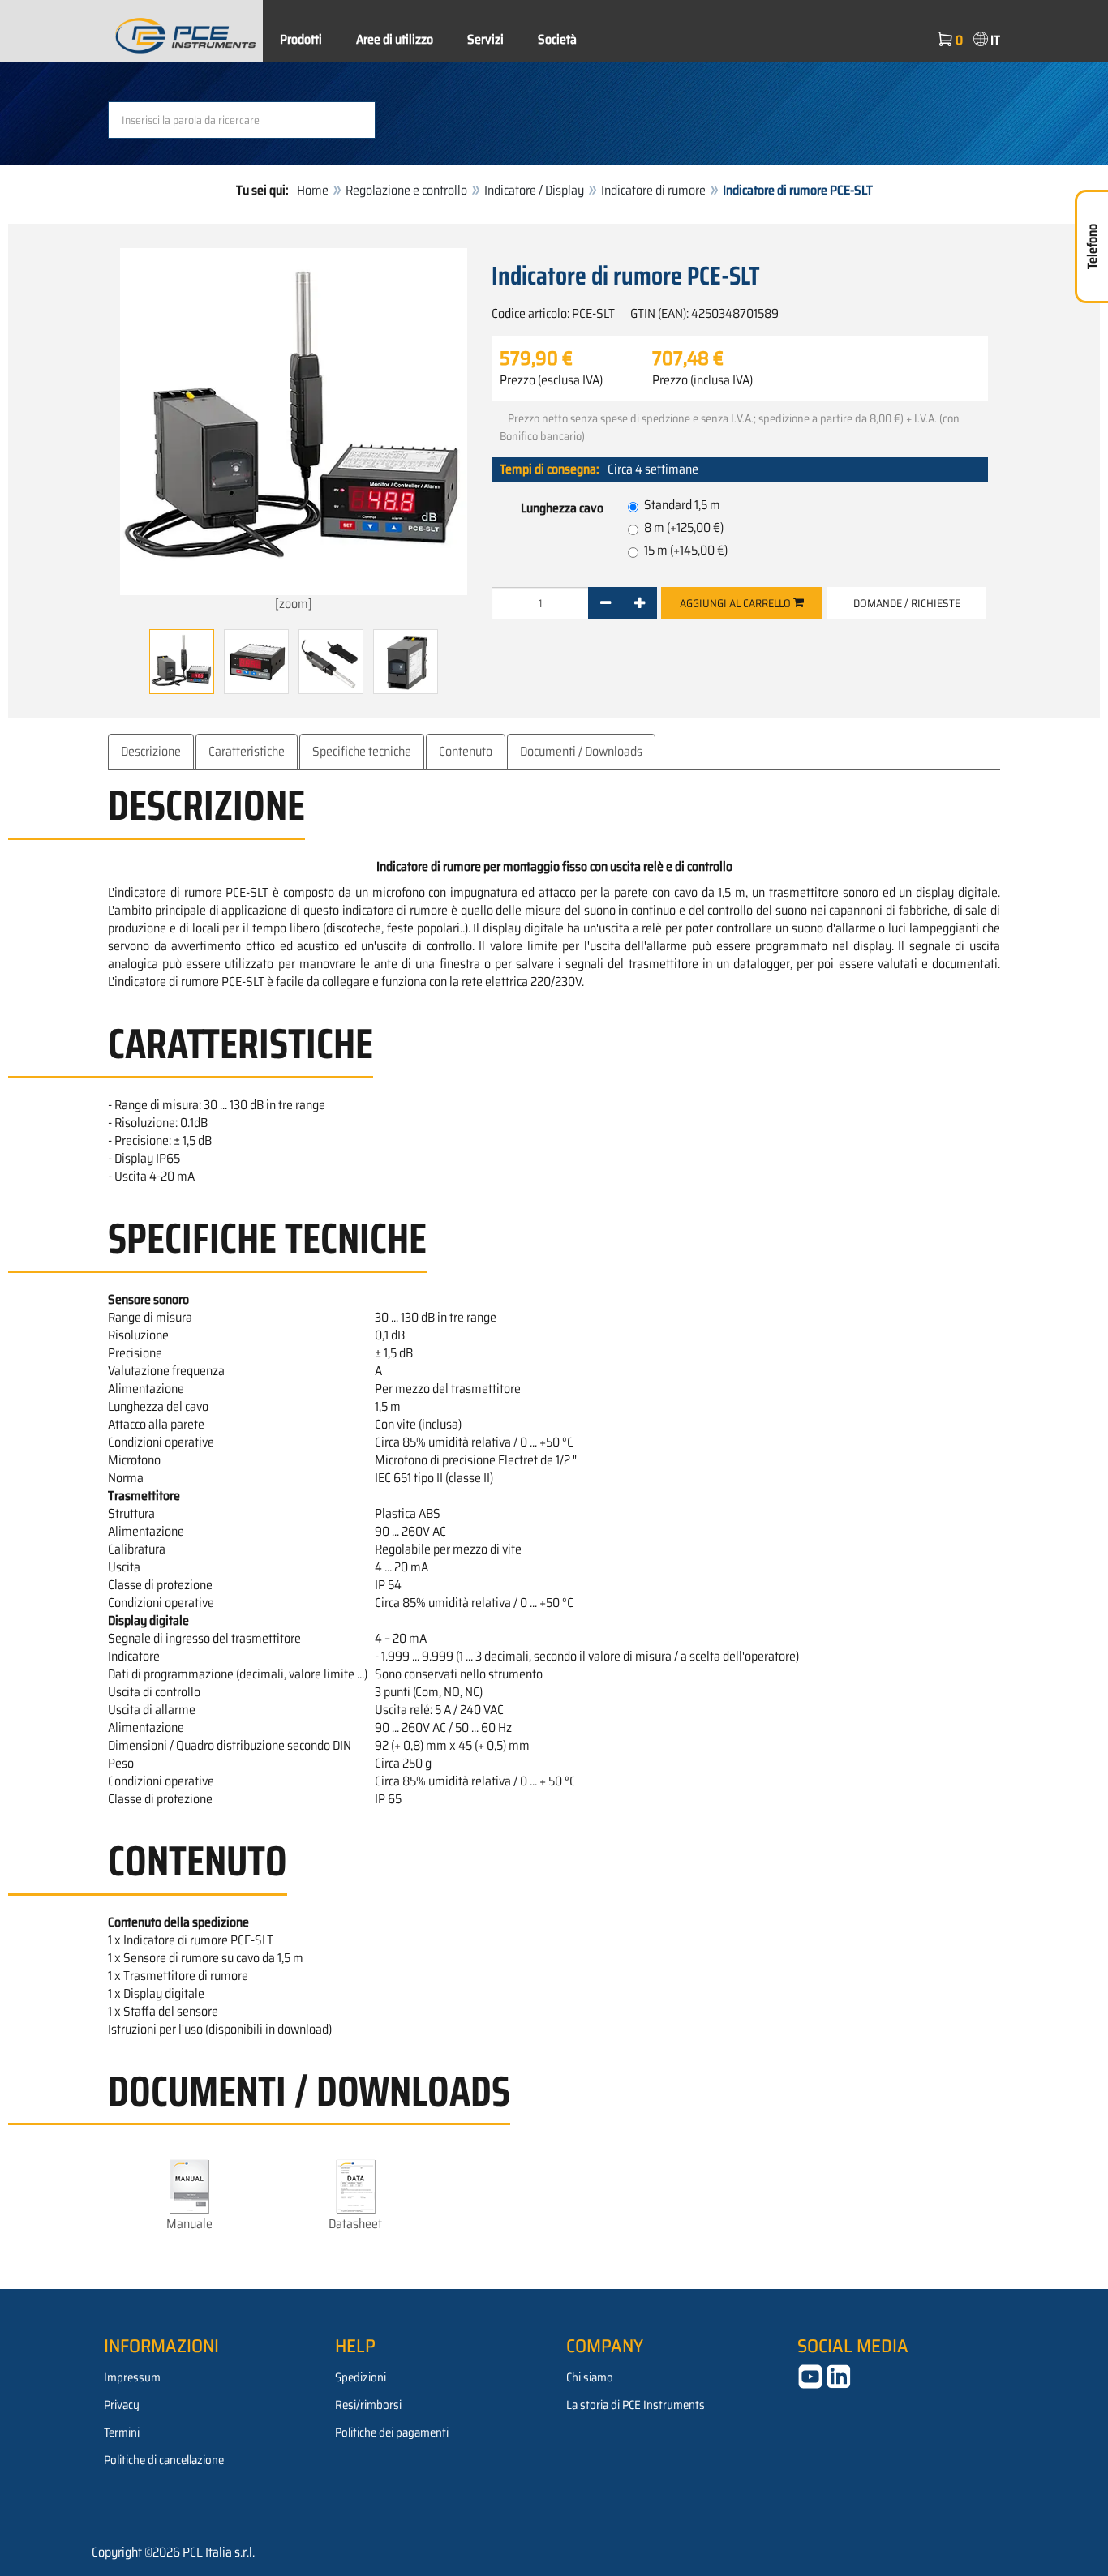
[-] (606, 603)
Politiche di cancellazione (164, 2460)
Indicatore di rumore (653, 190)
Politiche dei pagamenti (392, 2432)
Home (313, 190)
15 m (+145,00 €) (686, 550)
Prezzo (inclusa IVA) (702, 380)
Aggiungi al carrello (737, 603)
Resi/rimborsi (368, 2405)
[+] (640, 603)
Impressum (132, 2377)
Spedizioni (361, 2377)
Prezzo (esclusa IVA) (551, 380)
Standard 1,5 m (682, 505)
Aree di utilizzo (395, 39)
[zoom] (294, 604)
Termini (122, 2432)
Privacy (122, 2405)
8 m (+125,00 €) (684, 527)
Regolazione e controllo (406, 190)
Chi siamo (590, 2377)
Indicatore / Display (534, 190)
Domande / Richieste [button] (907, 603)
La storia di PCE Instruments (636, 2405)
